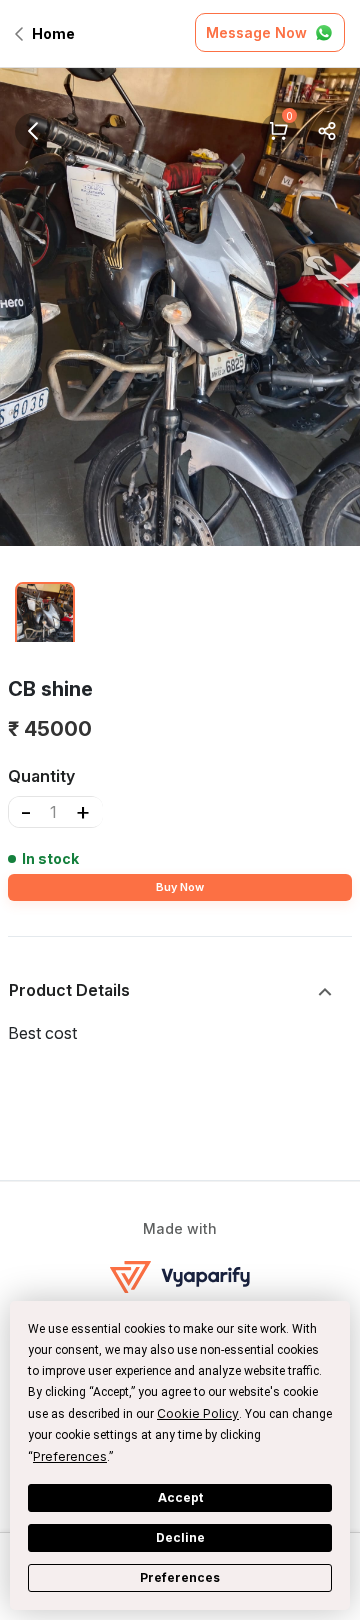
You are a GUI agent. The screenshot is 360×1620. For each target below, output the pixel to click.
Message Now (256, 32)
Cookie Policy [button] (198, 1413)
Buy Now (180, 887)
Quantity (41, 776)
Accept (180, 1497)
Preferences (180, 1577)
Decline (180, 1537)
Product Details (69, 990)
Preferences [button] (70, 1456)
